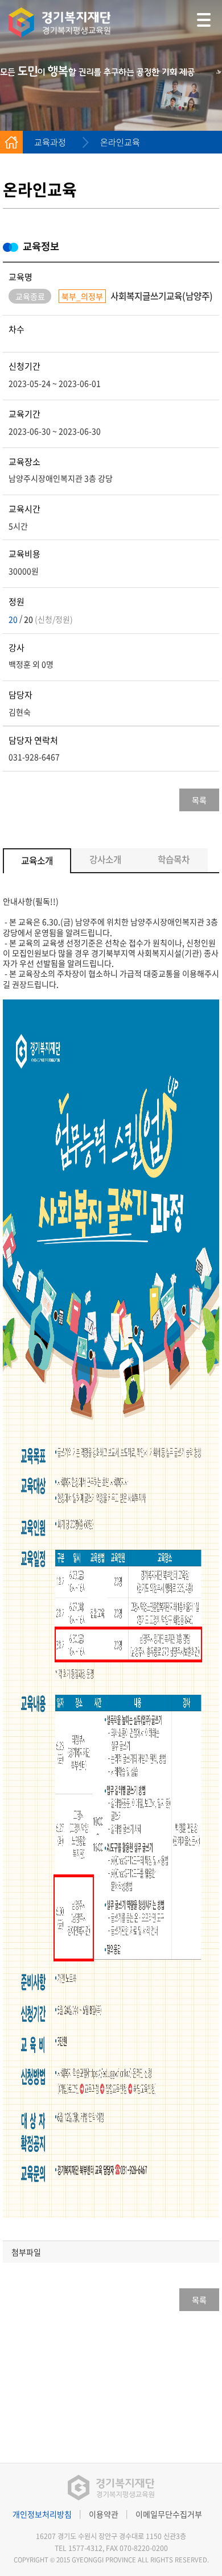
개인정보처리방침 (42, 2514)
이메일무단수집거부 (169, 2514)
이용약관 (104, 2514)
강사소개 (105, 859)
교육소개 (37, 860)
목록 (199, 800)
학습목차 (174, 859)
